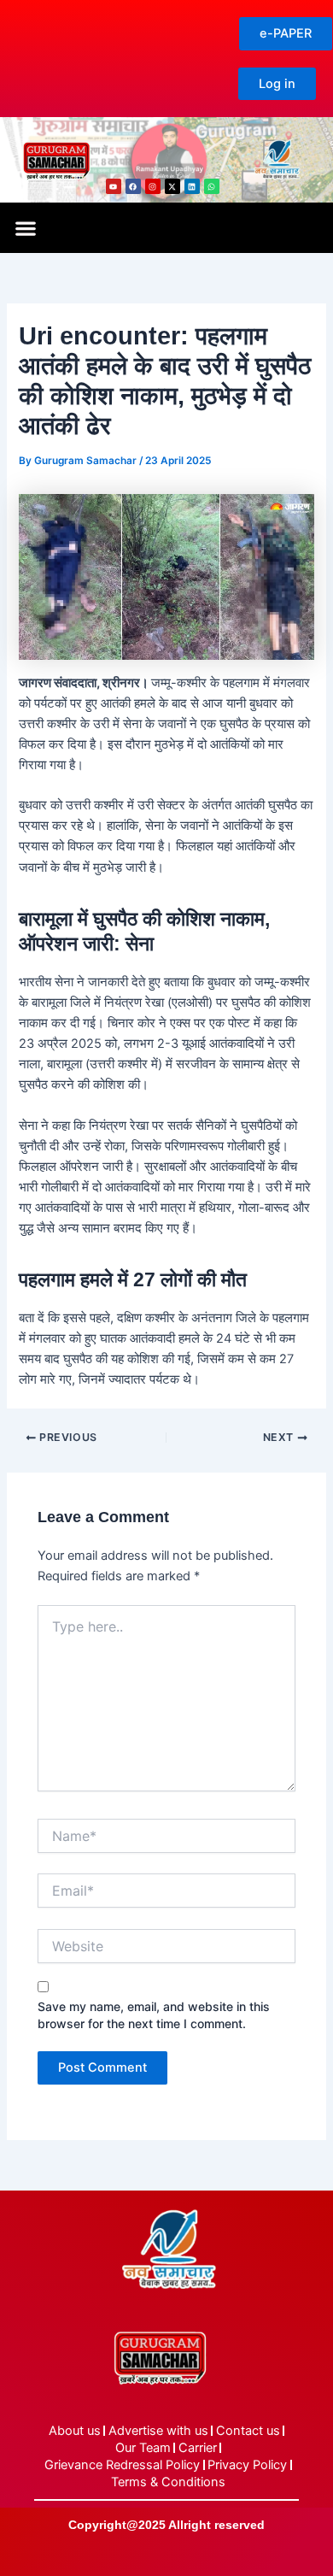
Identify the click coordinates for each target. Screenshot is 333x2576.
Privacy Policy (247, 2465)
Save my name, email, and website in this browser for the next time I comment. (154, 2015)
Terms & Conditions (168, 2482)
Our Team (143, 2448)
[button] (25, 228)
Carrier (198, 2448)
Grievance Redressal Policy (122, 2465)
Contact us (248, 2431)
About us (75, 2431)
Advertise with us (158, 2431)
